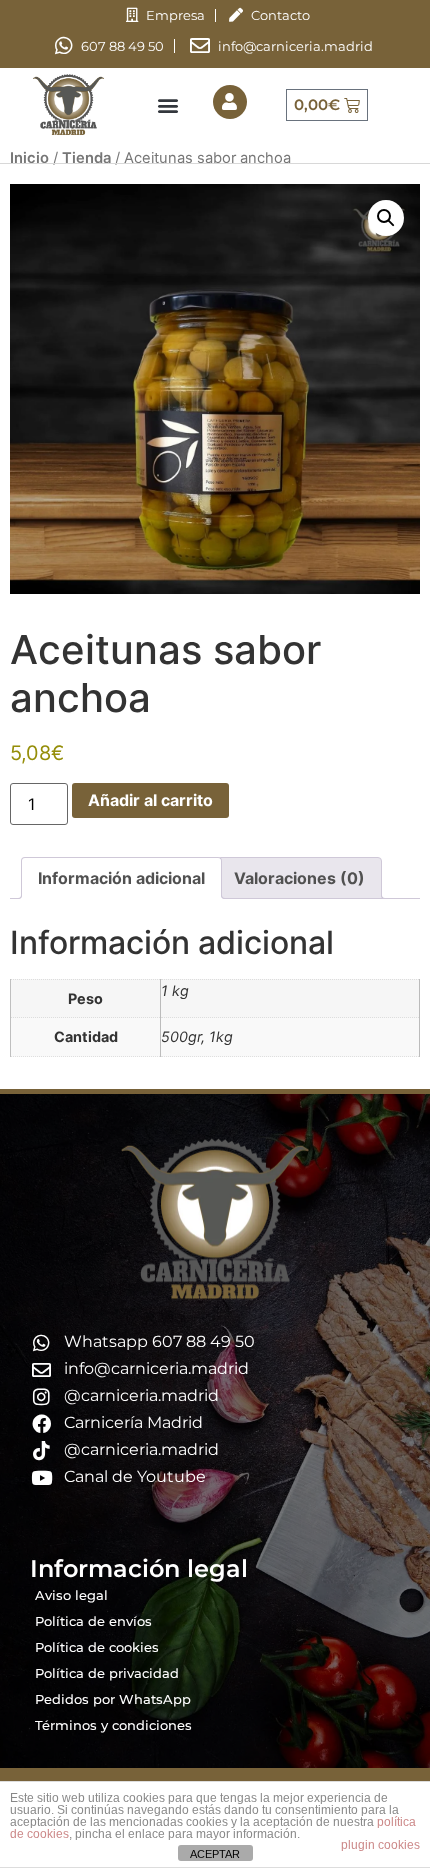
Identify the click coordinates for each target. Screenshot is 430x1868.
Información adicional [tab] (121, 878)
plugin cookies (380, 1845)
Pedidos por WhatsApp (113, 1699)
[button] (167, 104)
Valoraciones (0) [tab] (299, 878)
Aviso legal (71, 1595)
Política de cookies (97, 1647)
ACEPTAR (215, 1854)
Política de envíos (93, 1621)
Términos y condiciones (113, 1725)
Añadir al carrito (150, 800)
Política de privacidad (107, 1673)
